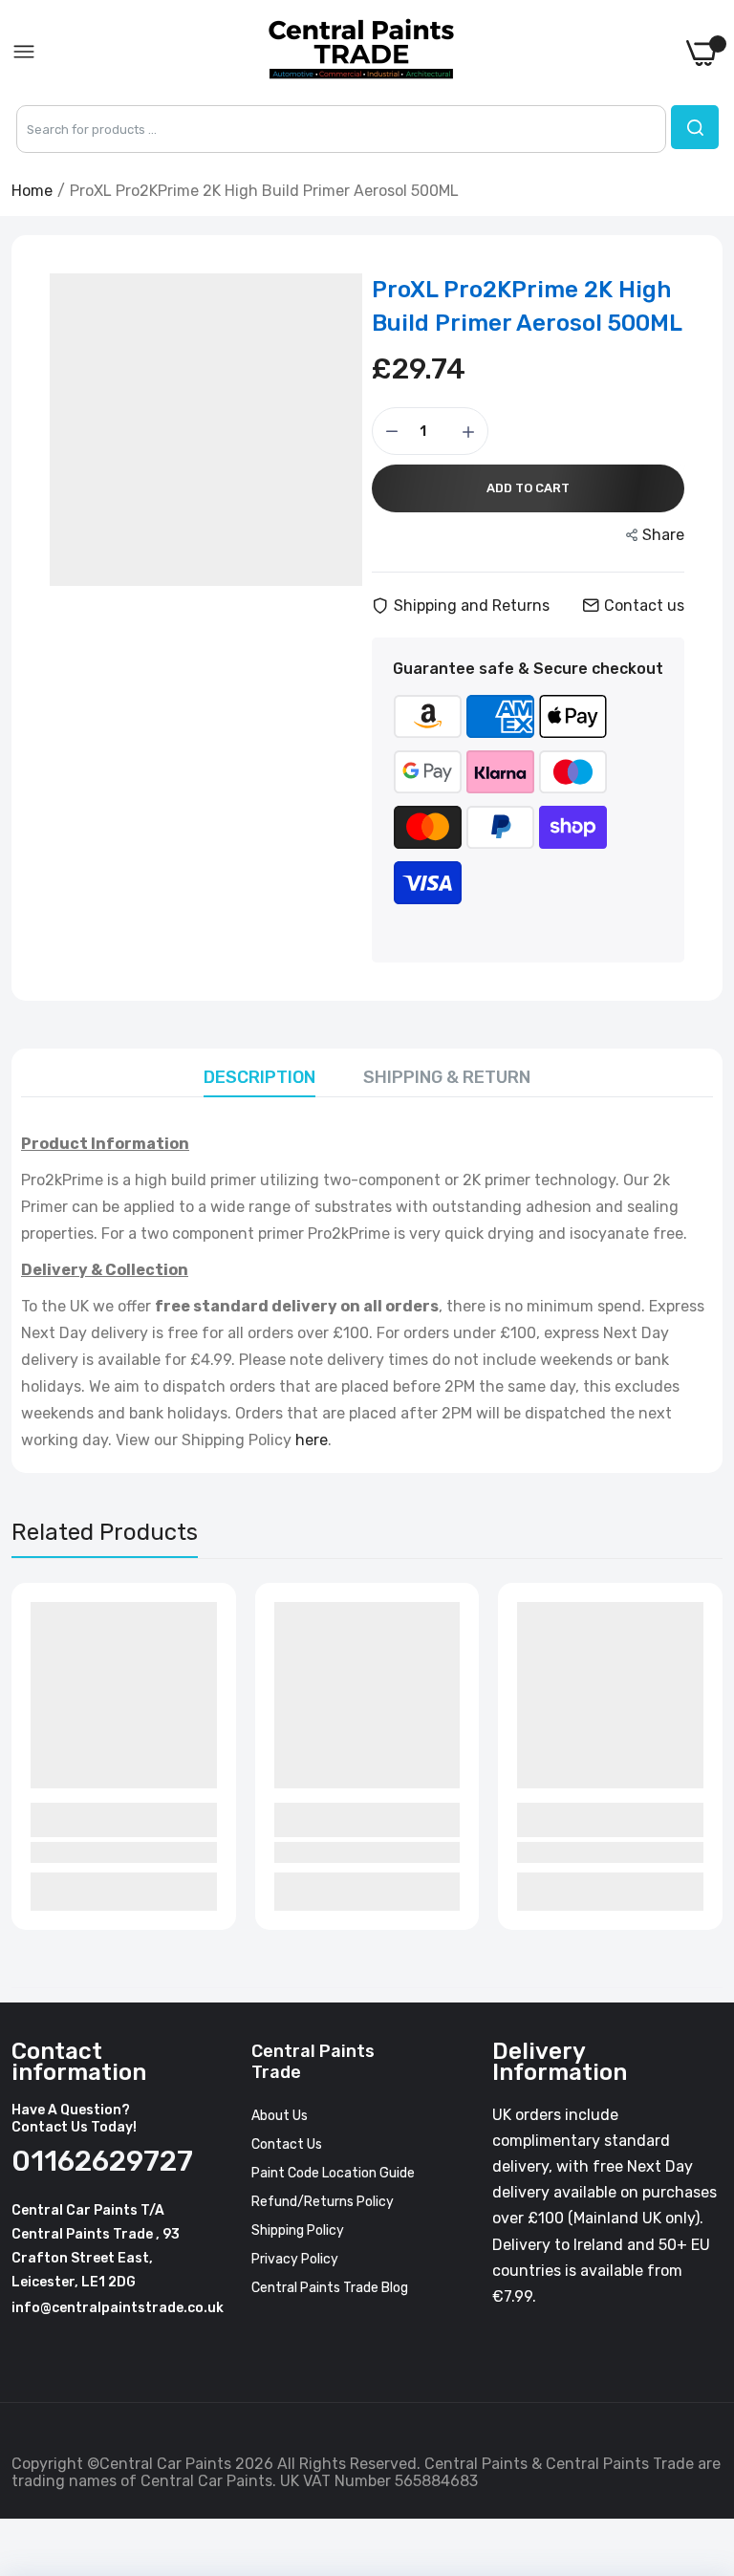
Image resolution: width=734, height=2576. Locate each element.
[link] (696, 2418)
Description (259, 1077)
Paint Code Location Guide (333, 2173)
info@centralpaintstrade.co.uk (118, 2308)
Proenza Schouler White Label (110, 1819)
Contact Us (287, 2144)
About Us (280, 2116)
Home (32, 191)
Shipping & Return (447, 1077)
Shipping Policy (298, 2230)
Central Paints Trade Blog (330, 2288)
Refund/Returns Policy (323, 2202)
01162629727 (97, 2161)
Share (663, 535)
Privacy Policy (295, 2259)
